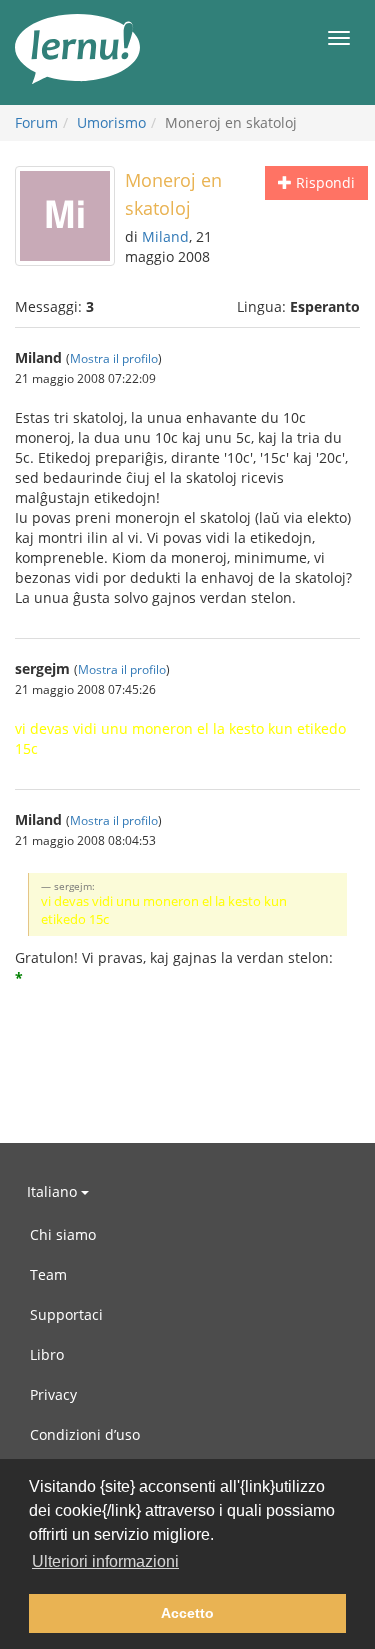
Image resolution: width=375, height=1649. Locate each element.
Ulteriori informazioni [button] (105, 1561)
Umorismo (111, 122)
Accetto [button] (187, 1613)
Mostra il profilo (114, 358)
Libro (47, 1354)
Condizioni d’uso (85, 1434)
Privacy (53, 1394)
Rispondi (323, 182)
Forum (36, 122)
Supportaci (66, 1314)
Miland (165, 236)
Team (48, 1274)
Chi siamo (63, 1234)
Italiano (54, 1191)
